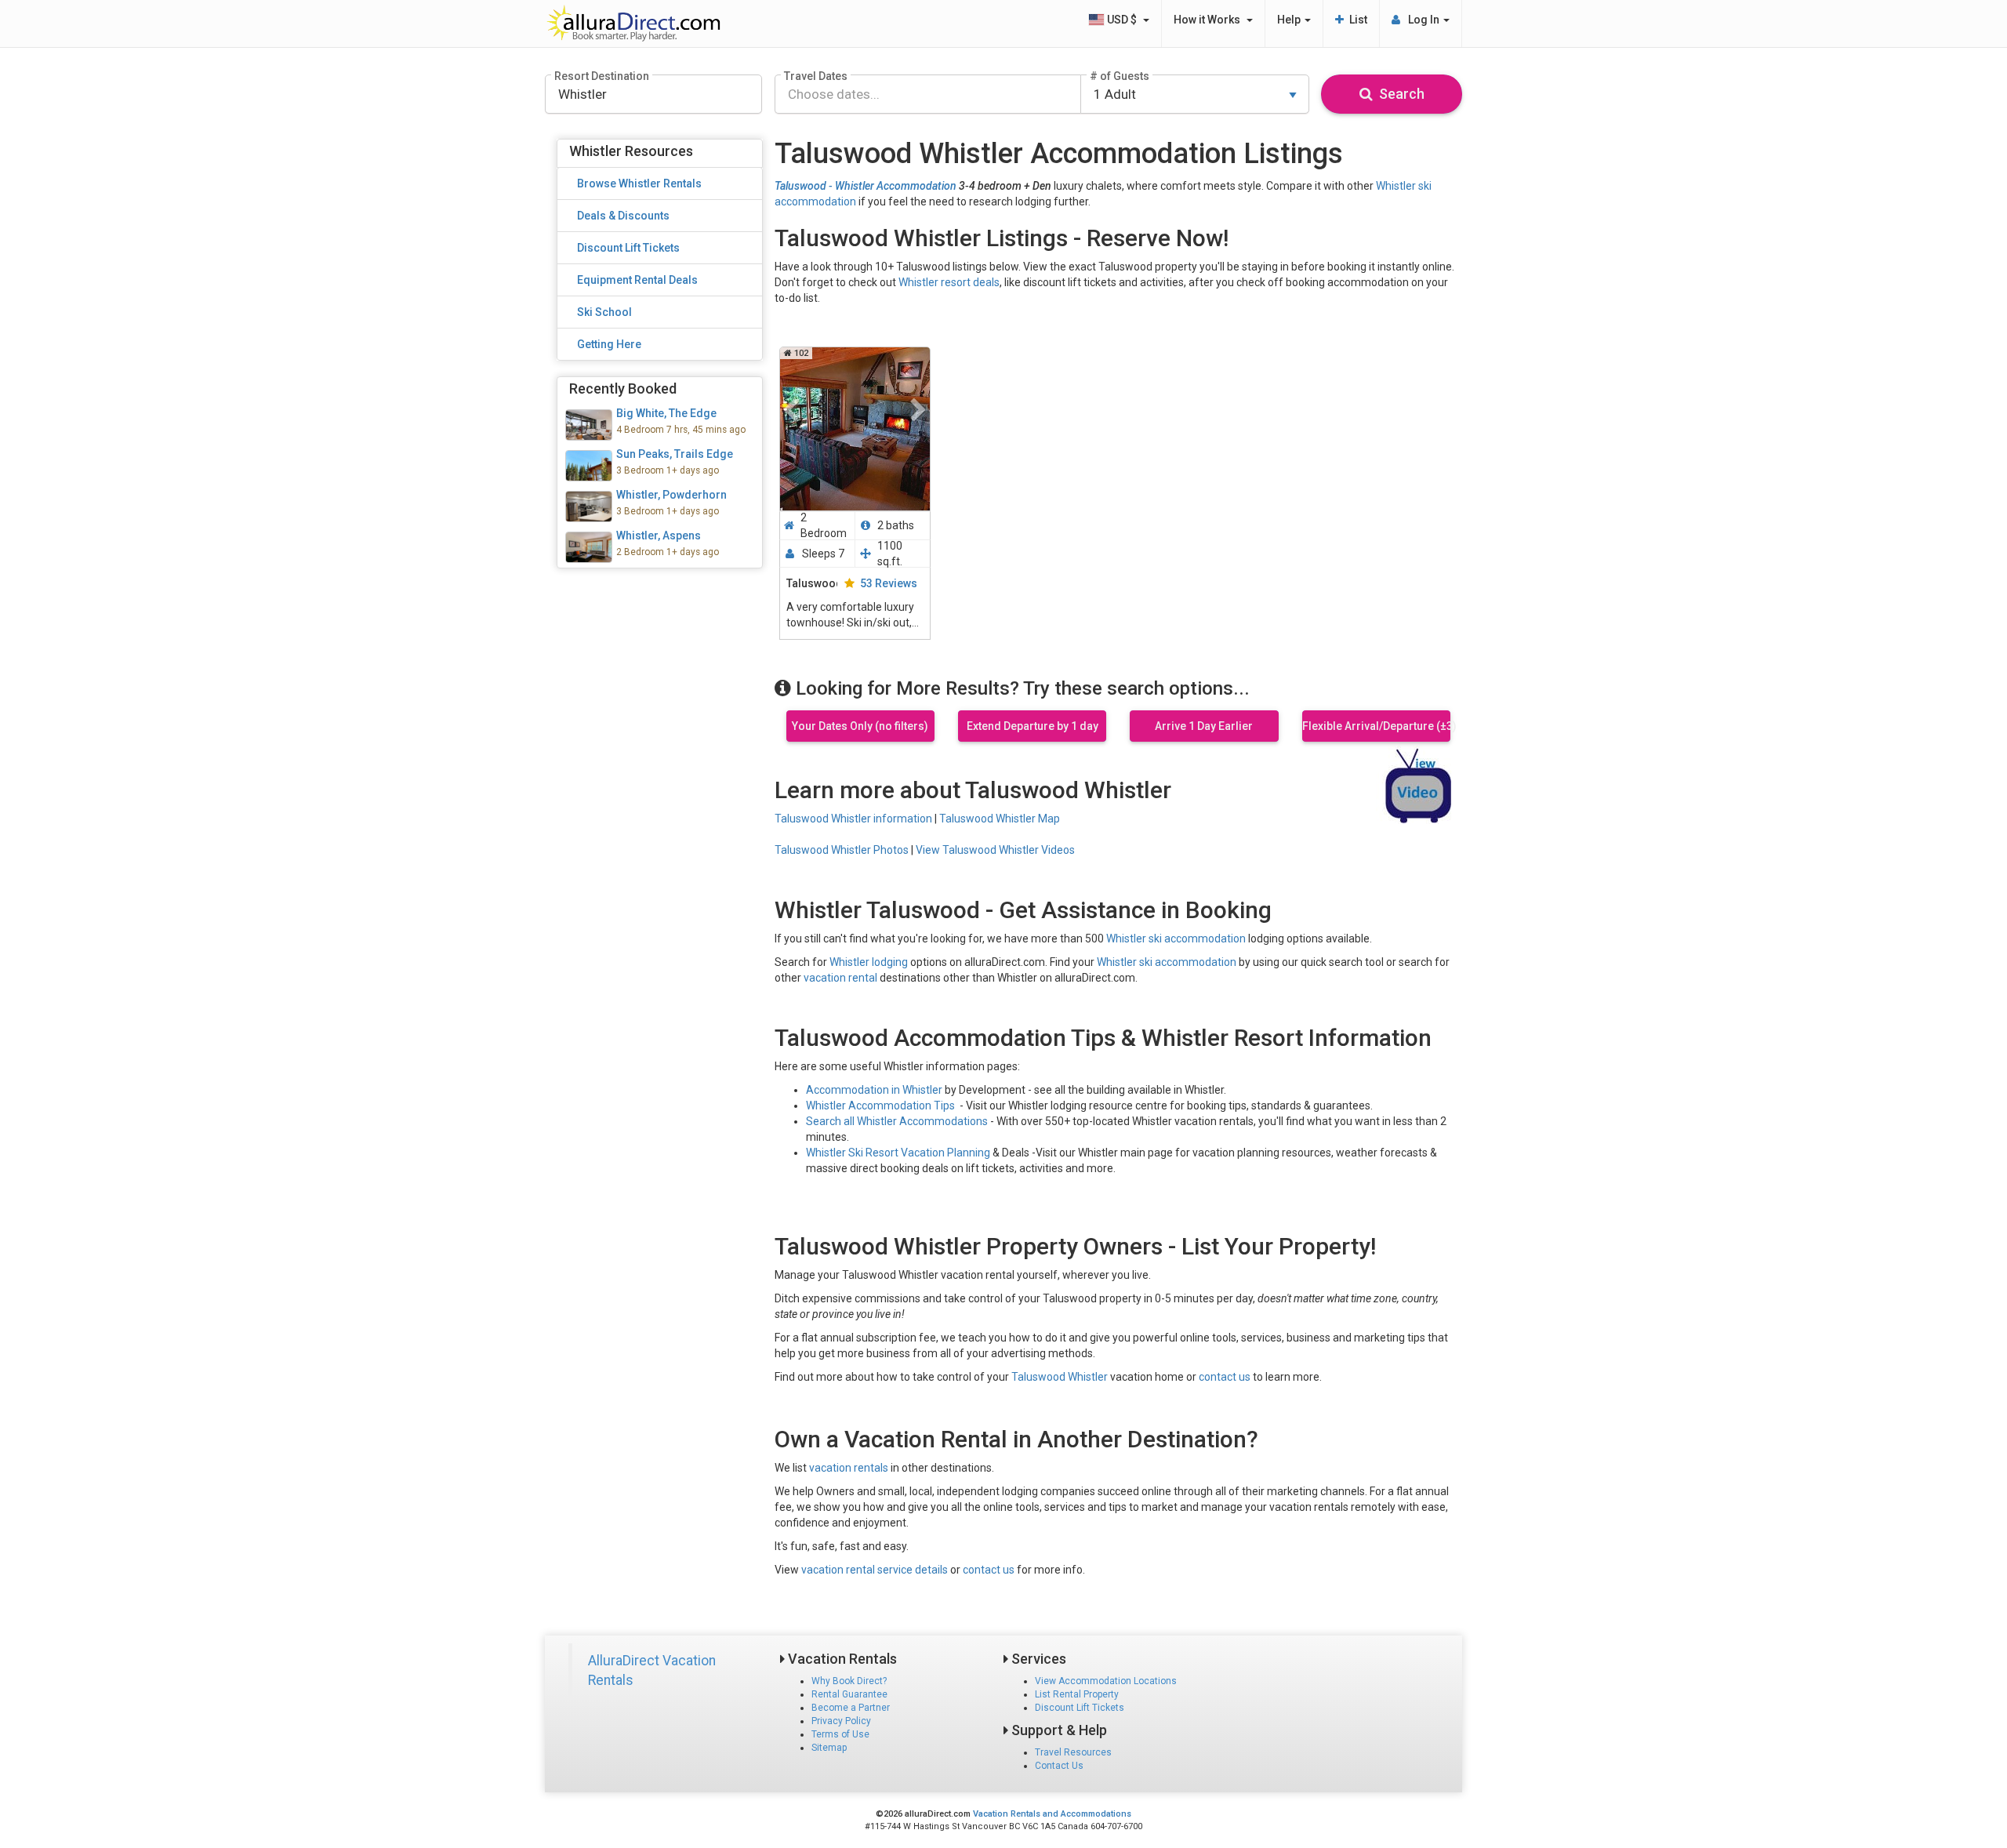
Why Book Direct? (849, 1681)
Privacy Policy (841, 1721)
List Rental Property (1077, 1694)
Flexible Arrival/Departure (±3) (1376, 726)
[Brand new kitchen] (660, 506)
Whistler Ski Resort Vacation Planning (898, 1153)
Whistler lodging (869, 962)
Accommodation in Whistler (874, 1090)
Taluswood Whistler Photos (842, 850)
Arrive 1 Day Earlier (1204, 726)
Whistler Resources (631, 151)
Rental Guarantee (849, 1694)
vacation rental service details (875, 1570)
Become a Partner (851, 1708)
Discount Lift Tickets (1080, 1708)
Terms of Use (840, 1734)
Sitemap (829, 1748)
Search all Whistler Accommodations (897, 1121)
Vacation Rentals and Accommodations (1052, 1814)
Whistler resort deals (949, 282)
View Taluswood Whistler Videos (995, 850)
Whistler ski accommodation (1176, 939)
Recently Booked (623, 388)
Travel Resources (1073, 1752)
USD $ (1123, 20)
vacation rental (840, 978)
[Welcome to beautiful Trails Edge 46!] (660, 466)
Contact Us (1059, 1766)
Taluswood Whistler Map (1000, 819)
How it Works (1209, 20)
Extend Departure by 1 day (1033, 726)
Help (1290, 20)
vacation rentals (849, 1468)
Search (1399, 94)
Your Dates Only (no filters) (860, 726)
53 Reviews (889, 583)
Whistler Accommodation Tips (880, 1106)
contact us (1225, 1377)
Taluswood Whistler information (853, 819)
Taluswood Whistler (1060, 1377)
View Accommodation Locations (1106, 1681)
